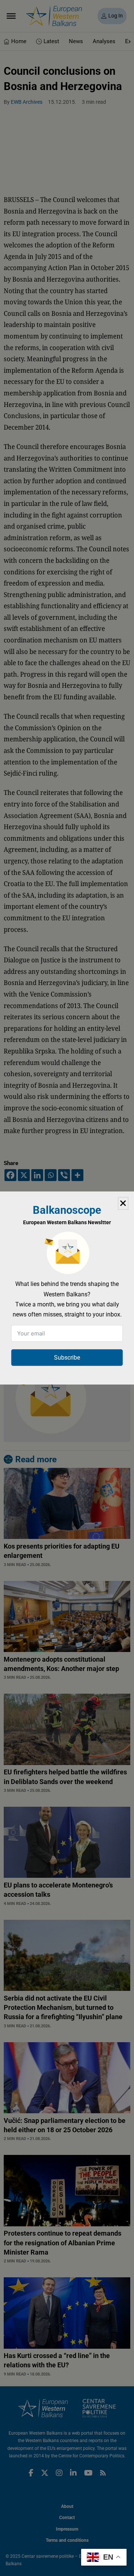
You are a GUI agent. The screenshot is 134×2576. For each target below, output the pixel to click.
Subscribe (67, 1358)
